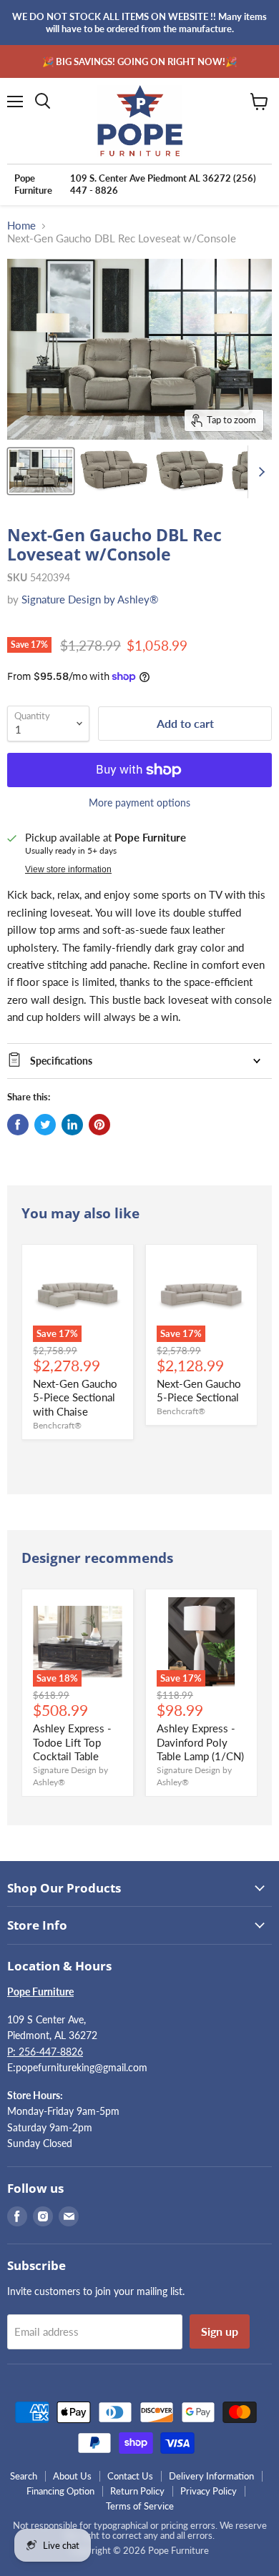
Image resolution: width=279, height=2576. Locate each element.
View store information (68, 869)
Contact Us (130, 2476)
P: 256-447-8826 (45, 2052)
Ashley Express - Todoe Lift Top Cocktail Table (72, 1742)
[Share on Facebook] (18, 1125)
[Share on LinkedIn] (72, 1125)
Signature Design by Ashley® (90, 599)
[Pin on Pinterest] (99, 1125)
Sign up (220, 2331)
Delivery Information (211, 2476)
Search (24, 2476)
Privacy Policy (209, 2491)
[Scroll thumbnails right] (259, 472)
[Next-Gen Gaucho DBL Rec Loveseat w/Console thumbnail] (41, 471)
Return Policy (137, 2491)
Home (21, 226)
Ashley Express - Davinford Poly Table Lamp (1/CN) (200, 1742)
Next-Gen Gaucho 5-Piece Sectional (199, 1391)
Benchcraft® (57, 1425)
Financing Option (60, 2491)
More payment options (139, 803)
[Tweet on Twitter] (45, 1125)
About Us (72, 2476)
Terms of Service (140, 2506)
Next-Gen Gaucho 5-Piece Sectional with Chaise (75, 1397)
